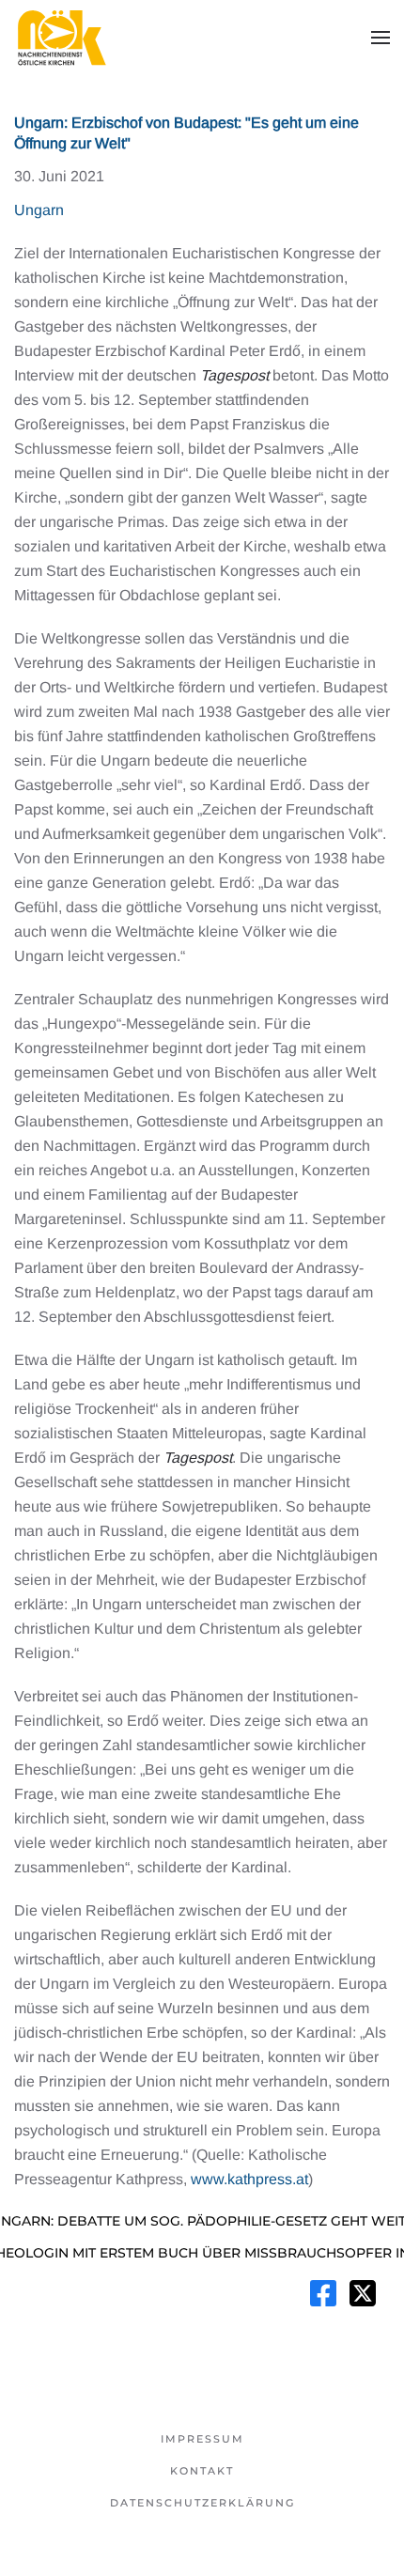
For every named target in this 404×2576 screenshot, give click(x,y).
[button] (381, 38)
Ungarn (39, 210)
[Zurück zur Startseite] (61, 38)
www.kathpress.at (249, 2179)
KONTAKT (202, 2471)
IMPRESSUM (202, 2439)
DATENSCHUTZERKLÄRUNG (202, 2503)
